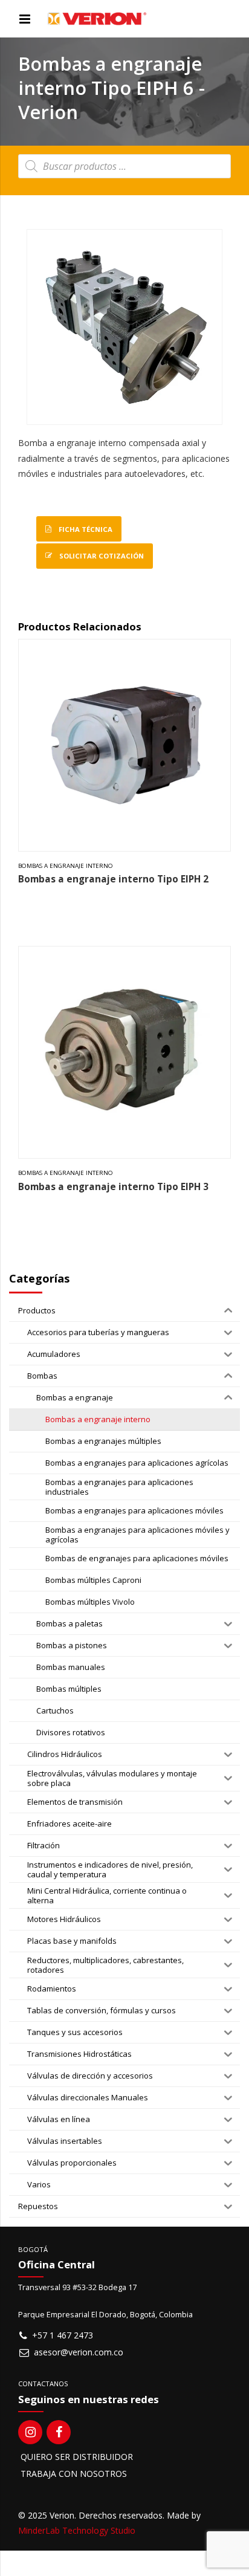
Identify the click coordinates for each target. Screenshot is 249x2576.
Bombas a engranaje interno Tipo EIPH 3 (113, 1187)
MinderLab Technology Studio (77, 2530)
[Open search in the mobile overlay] (124, 166)
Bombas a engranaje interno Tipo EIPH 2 (113, 879)
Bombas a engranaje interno (66, 866)
